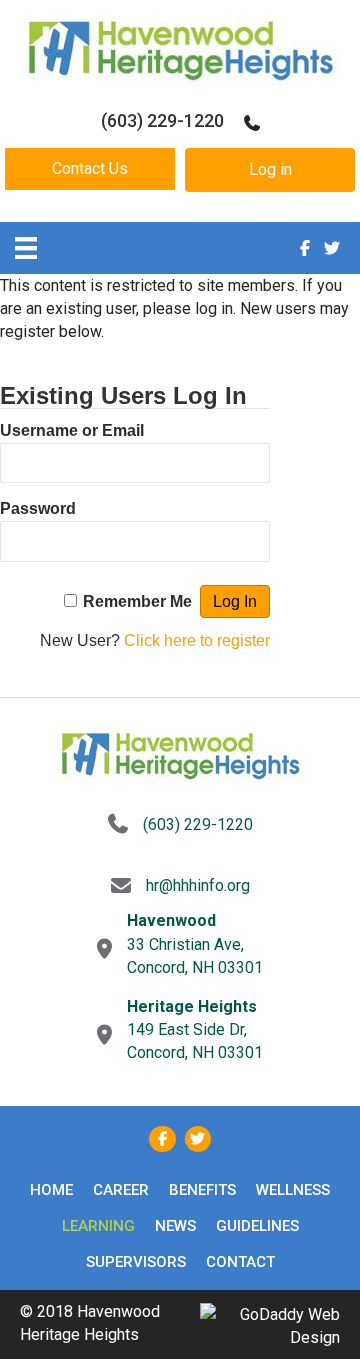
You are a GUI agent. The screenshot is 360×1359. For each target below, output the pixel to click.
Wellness (293, 1190)
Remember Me (137, 601)
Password (38, 508)
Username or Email (72, 430)
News (175, 1226)
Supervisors (136, 1262)
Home (51, 1190)
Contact (240, 1262)
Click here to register (197, 640)
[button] (90, 169)
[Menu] (26, 248)
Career (121, 1190)
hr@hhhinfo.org (198, 885)
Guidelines (257, 1226)
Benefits (202, 1190)
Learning (98, 1226)
